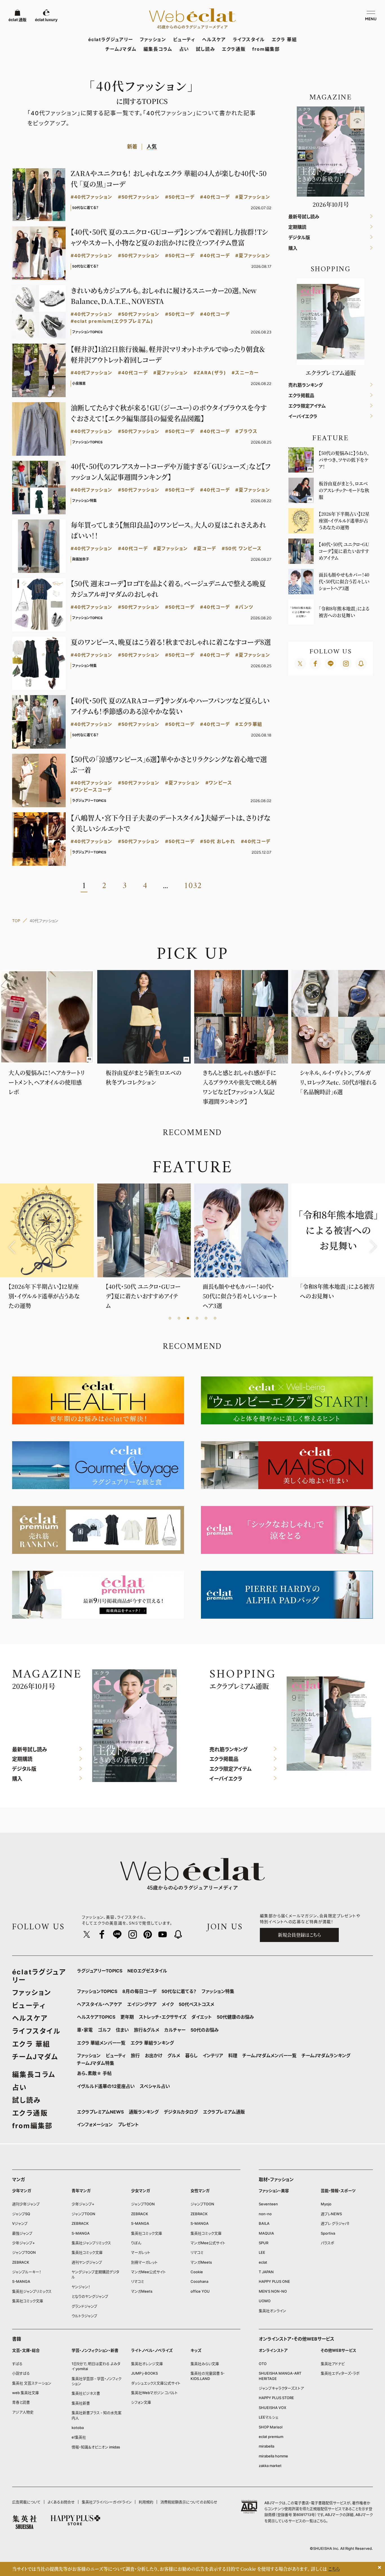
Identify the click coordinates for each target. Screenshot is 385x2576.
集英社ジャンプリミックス (32, 2291)
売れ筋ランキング (306, 385)
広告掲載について (26, 2502)
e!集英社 (79, 2437)
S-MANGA (21, 2281)
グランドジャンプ (84, 2306)
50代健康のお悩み (235, 2017)
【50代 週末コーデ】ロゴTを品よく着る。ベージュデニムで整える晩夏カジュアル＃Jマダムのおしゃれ (168, 589)
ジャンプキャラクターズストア (281, 2388)
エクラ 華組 (284, 39)
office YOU (200, 2291)
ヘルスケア (214, 39)
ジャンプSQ (21, 2214)
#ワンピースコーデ (91, 790)
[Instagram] (346, 664)
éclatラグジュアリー (111, 39)
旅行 (135, 2056)
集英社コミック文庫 (28, 2301)
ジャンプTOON (24, 2252)
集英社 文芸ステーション (32, 2383)
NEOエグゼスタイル (147, 1971)
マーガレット (141, 2252)
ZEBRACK (21, 2262)
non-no (265, 2214)
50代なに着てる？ (179, 1991)
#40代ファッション (92, 197)
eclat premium (271, 2437)
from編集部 (266, 49)
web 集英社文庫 (26, 2393)
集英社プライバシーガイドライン (107, 2502)
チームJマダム (121, 49)
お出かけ (154, 2056)
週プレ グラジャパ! (335, 2223)
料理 (233, 2056)
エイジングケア (142, 2004)
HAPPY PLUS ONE (274, 2281)
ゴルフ (104, 2030)
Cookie (197, 2272)
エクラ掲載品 (301, 396)
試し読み (205, 49)
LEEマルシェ (269, 2417)
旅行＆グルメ (147, 2030)
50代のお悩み (205, 2030)
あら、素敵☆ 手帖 (94, 2073)
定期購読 (297, 227)
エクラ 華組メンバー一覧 (101, 2043)
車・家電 (85, 2030)
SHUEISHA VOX (273, 2408)
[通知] (361, 664)
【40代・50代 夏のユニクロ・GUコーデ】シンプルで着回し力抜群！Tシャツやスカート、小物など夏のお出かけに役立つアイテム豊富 (169, 237)
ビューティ (184, 39)
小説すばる (21, 2373)
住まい (122, 2030)
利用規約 (146, 2502)
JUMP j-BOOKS (144, 2373)
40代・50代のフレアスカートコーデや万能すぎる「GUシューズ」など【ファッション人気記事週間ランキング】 (171, 471)
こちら (321, 2521)
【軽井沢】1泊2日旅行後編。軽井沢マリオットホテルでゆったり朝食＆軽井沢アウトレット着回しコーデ (168, 354)
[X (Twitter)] (300, 664)
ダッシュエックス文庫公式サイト (156, 2383)
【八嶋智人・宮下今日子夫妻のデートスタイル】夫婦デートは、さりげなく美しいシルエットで (171, 823)
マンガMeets (142, 2291)
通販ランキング (144, 2112)
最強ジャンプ (22, 2233)
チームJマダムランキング (326, 2056)
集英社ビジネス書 (86, 2393)
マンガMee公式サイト (148, 2272)
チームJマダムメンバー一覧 (269, 2056)
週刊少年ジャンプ (26, 2204)
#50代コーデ (180, 197)
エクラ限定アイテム (307, 406)
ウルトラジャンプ (84, 2316)
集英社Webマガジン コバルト (154, 2393)
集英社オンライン (272, 2311)
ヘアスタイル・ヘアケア (99, 2004)
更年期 (127, 2017)
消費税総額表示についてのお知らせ (189, 2502)
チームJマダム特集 (96, 2063)
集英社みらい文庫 (205, 2364)
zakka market (270, 2466)
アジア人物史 (23, 2412)
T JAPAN (266, 2272)
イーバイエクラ (303, 416)
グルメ (174, 2056)
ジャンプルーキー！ (27, 2272)
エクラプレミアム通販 (224, 2112)
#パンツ (244, 607)
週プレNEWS (331, 2214)
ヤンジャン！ (81, 2287)
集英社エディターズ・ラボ (340, 2373)
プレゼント (128, 2125)
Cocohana (199, 2281)
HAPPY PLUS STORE (276, 2398)
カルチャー (175, 2030)
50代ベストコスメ (196, 2004)
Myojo (326, 2204)
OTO (263, 2364)
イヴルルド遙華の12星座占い (106, 2086)
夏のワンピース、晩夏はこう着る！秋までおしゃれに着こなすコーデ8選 (171, 642)
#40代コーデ (215, 197)
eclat (263, 2262)
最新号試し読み (304, 217)
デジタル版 (299, 238)
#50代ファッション (139, 197)
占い (184, 49)
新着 (132, 147)
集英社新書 (81, 2403)
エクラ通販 (234, 49)
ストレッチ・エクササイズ (163, 2017)
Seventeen (268, 2204)
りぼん (136, 2243)
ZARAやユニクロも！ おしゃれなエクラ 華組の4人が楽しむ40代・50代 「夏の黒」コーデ (169, 178)
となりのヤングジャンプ (90, 2296)
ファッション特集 (218, 1991)
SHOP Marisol (271, 2427)
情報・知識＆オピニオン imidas (96, 2447)
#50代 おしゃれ (218, 841)
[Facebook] (315, 664)
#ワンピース (219, 783)
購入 (293, 248)
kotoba (78, 2428)
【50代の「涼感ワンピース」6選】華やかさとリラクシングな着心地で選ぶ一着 (169, 764)
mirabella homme (273, 2456)
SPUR (264, 2243)
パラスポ (328, 2243)
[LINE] (331, 664)
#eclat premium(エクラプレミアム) (112, 321)
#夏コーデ (205, 549)
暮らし (191, 2056)
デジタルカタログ (181, 2112)
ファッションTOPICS (97, 1991)
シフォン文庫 (141, 2402)
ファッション (153, 39)
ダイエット (202, 2017)
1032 (193, 886)
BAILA (264, 2223)
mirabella (266, 2446)
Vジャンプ (20, 2223)
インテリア (213, 2056)
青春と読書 (21, 2402)
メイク (168, 2004)
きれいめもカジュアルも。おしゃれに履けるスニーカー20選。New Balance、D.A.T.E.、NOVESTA (164, 296)
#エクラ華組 (249, 724)
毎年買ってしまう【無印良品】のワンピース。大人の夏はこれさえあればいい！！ (168, 530)
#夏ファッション (253, 197)
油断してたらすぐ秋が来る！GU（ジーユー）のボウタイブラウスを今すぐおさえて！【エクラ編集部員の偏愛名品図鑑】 (169, 413)
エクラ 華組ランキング (152, 2043)
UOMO (265, 2301)
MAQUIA (266, 2233)
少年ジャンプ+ (24, 2243)
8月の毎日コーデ (139, 1991)
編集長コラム (158, 49)
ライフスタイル (249, 39)
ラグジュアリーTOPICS (100, 1971)
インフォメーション (95, 2125)
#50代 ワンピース (242, 549)
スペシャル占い (155, 2086)
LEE (262, 2252)
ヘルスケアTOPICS (96, 2017)
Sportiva (328, 2233)
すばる (17, 2364)
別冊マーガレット (144, 2262)
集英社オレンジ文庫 (147, 2364)
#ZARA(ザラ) (210, 373)
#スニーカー (245, 373)
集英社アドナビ (333, 2364)
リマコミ (138, 2281)
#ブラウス (246, 431)
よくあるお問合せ (61, 2502)
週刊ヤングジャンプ (87, 2262)
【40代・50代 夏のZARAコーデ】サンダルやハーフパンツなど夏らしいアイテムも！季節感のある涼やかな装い (170, 706)
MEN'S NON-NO (273, 2291)
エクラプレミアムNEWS (100, 2112)
